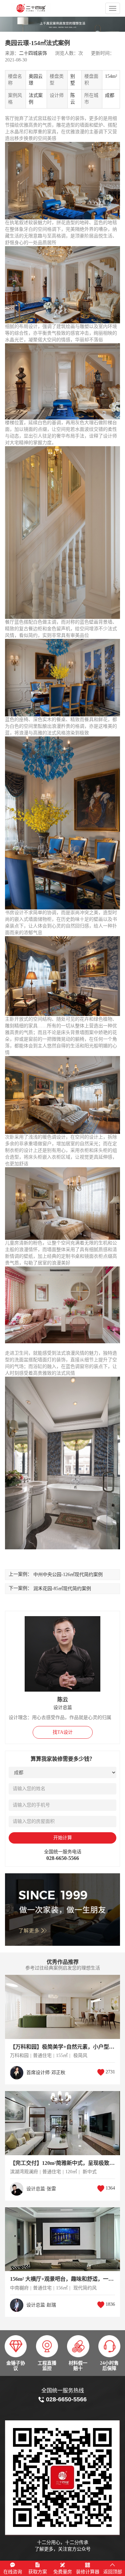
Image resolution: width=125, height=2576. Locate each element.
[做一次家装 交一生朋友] (62, 1910)
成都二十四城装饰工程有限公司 (42, 8)
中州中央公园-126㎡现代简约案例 (68, 1575)
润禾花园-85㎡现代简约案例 (62, 1589)
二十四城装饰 (33, 53)
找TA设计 (63, 1732)
